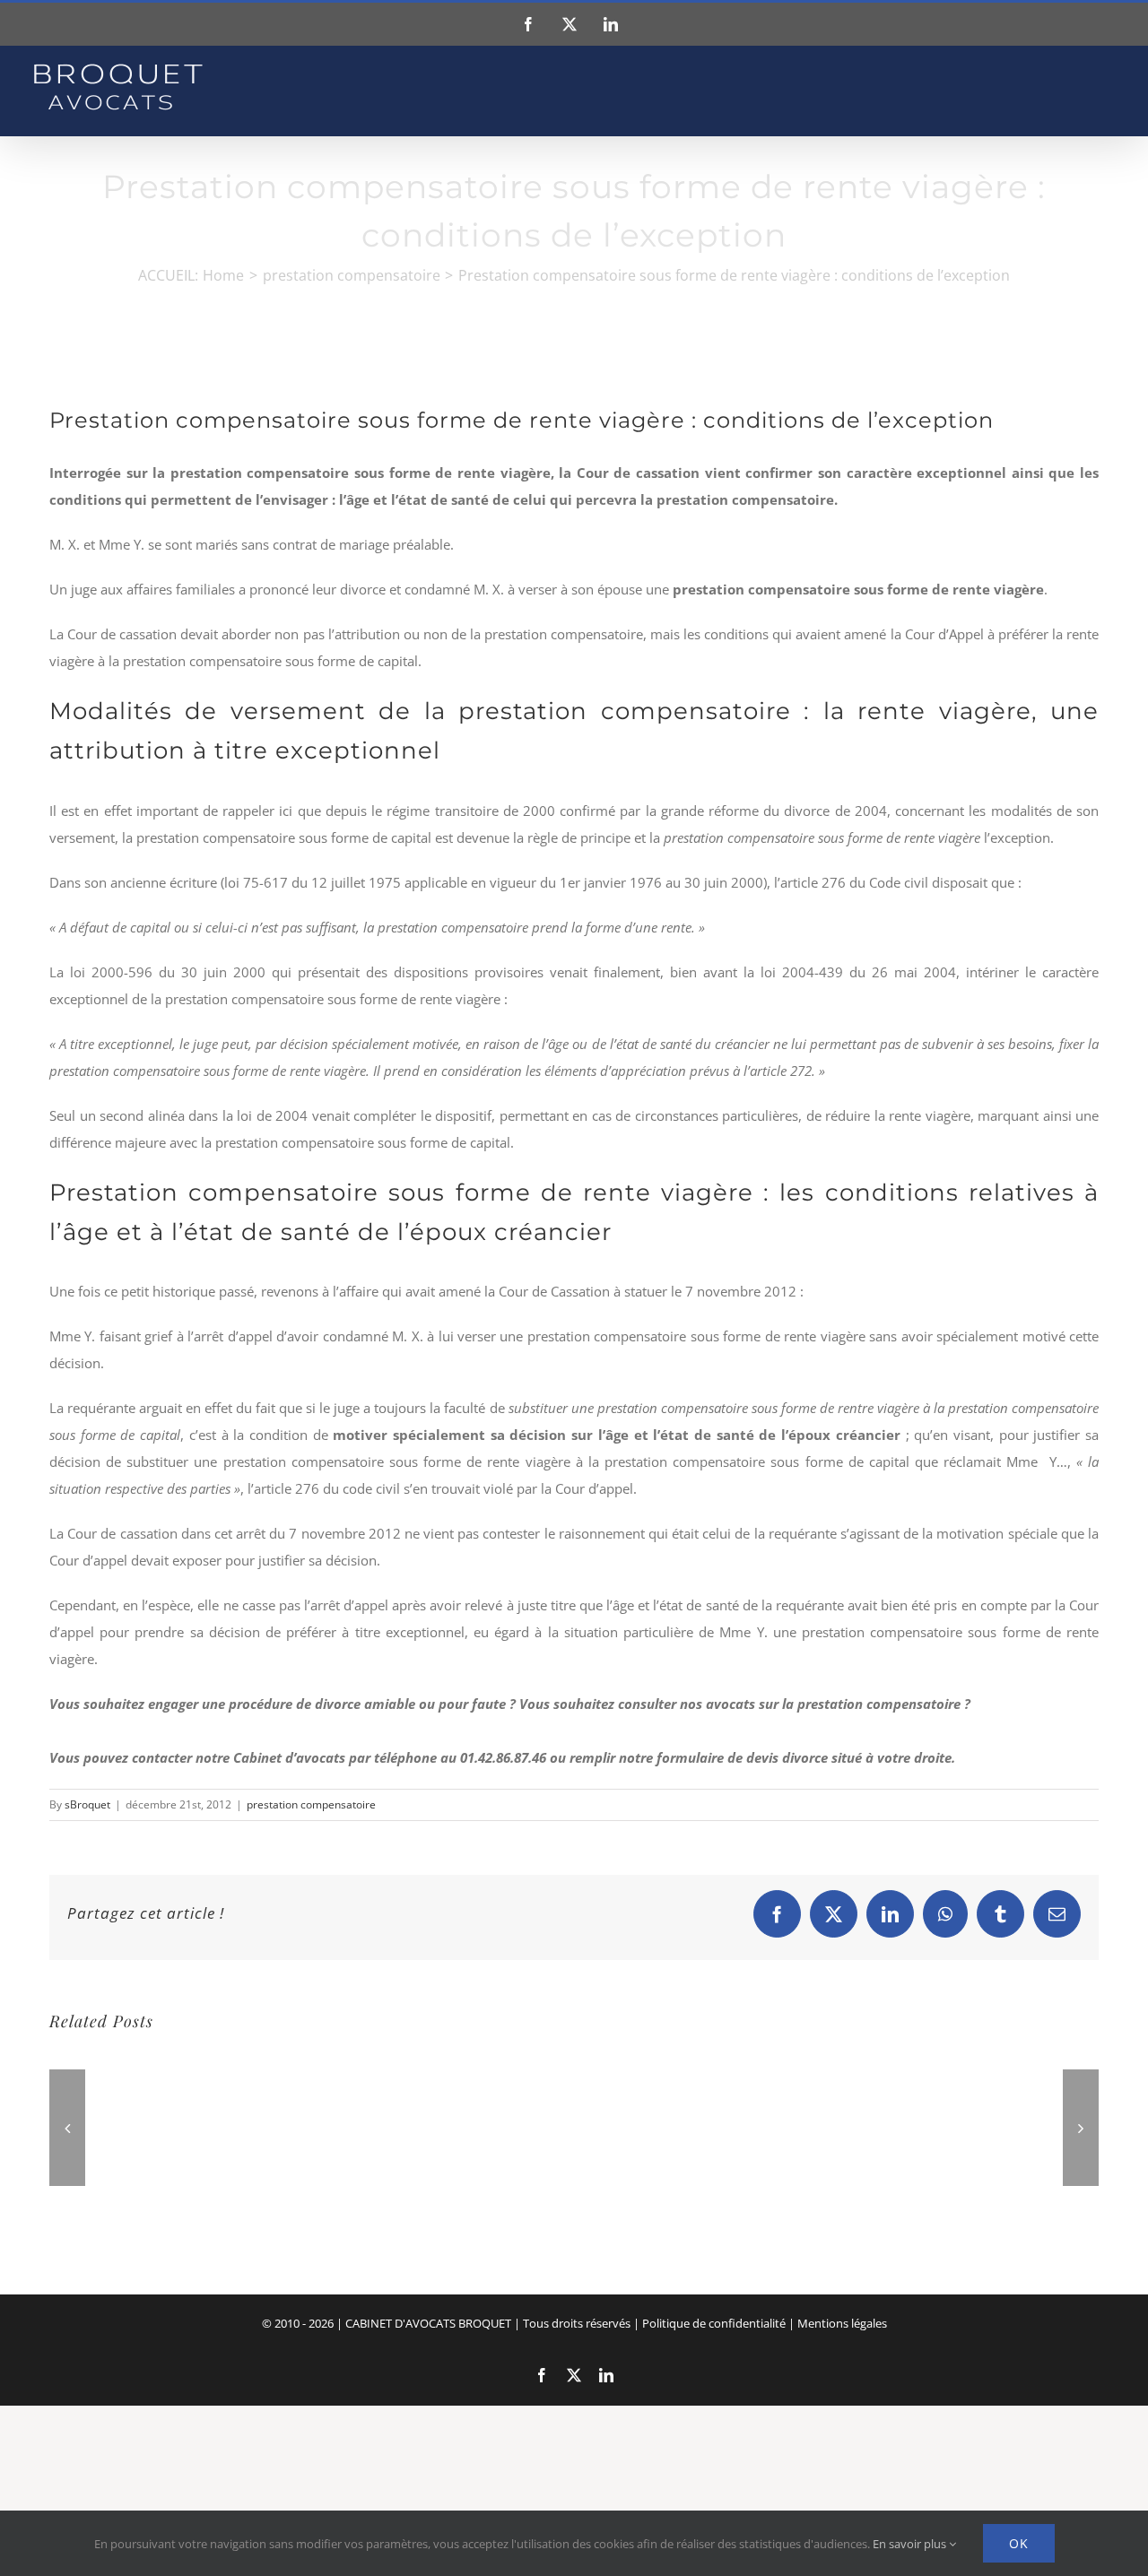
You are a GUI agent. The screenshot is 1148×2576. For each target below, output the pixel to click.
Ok (1019, 2543)
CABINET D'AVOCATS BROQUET (428, 2323)
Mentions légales (842, 2323)
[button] (67, 2128)
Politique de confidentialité (714, 2323)
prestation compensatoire (311, 1804)
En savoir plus (911, 2544)
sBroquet (87, 1804)
